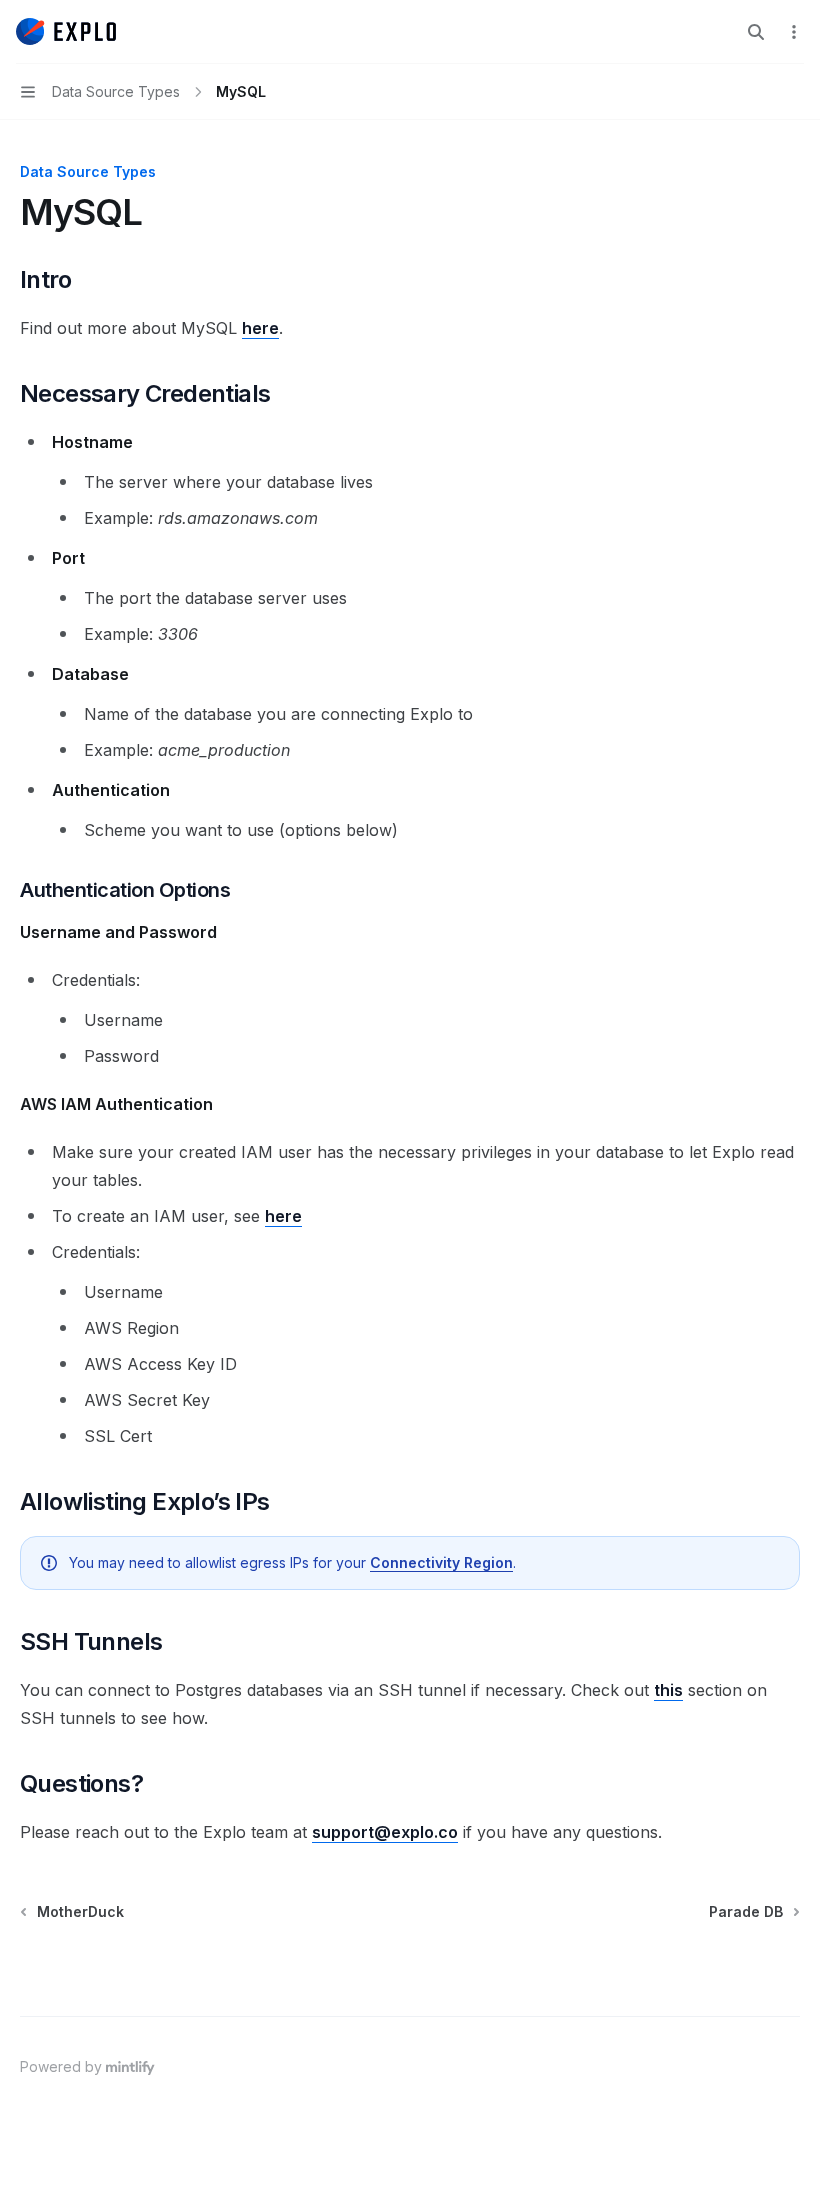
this (668, 1690)
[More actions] (794, 32)
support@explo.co (385, 1832)
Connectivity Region (441, 1562)
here (260, 328)
